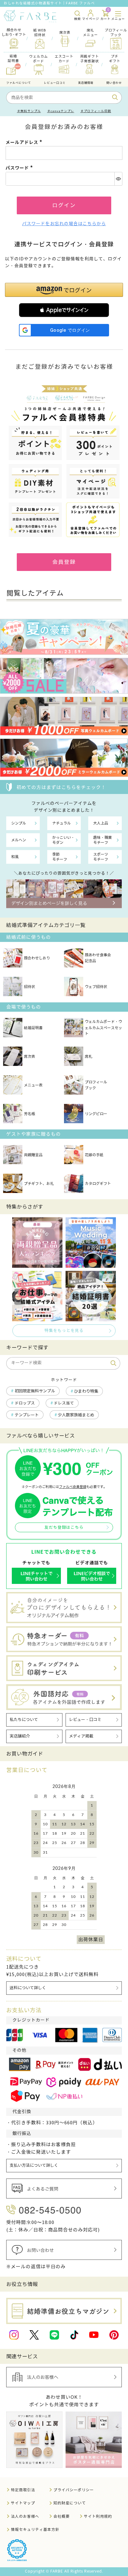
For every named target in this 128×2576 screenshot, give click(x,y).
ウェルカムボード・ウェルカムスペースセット (103, 1027)
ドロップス (25, 1403)
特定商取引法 (23, 2490)
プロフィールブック (96, 1085)
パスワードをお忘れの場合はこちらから (64, 224)
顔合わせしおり (37, 958)
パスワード (20, 168)
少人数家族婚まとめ (76, 1415)
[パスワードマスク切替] (118, 179)
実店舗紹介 (20, 1736)
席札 (89, 1056)
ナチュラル (62, 823)
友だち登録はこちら (64, 1528)
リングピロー (96, 1114)
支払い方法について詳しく (34, 2165)
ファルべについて (19, 83)
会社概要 (62, 2516)
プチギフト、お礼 (39, 1183)
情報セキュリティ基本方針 (35, 2529)
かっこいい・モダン (63, 840)
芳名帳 (30, 1114)
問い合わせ (114, 83)
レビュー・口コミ (85, 1720)
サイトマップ (23, 2503)
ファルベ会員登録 (73, 1487)
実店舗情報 (86, 83)
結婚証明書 (33, 1028)
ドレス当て (64, 1403)
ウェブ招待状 (96, 987)
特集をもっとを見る (64, 1331)
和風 (15, 857)
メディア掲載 (81, 1736)
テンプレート (27, 1415)
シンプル (19, 823)
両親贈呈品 (33, 1155)
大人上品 (101, 823)
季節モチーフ (60, 857)
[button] (64, 310)
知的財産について (70, 2503)
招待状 (30, 987)
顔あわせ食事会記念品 (98, 958)
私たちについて (24, 1720)
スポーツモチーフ (101, 857)
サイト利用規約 (98, 2516)
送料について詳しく (28, 1988)
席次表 (30, 1056)
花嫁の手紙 (94, 1155)
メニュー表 (33, 1085)
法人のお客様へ (25, 2516)
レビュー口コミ (55, 83)
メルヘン (19, 840)
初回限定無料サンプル (35, 1391)
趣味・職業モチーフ (103, 840)
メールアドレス (25, 142)
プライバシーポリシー (74, 2490)
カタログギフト (98, 1183)
